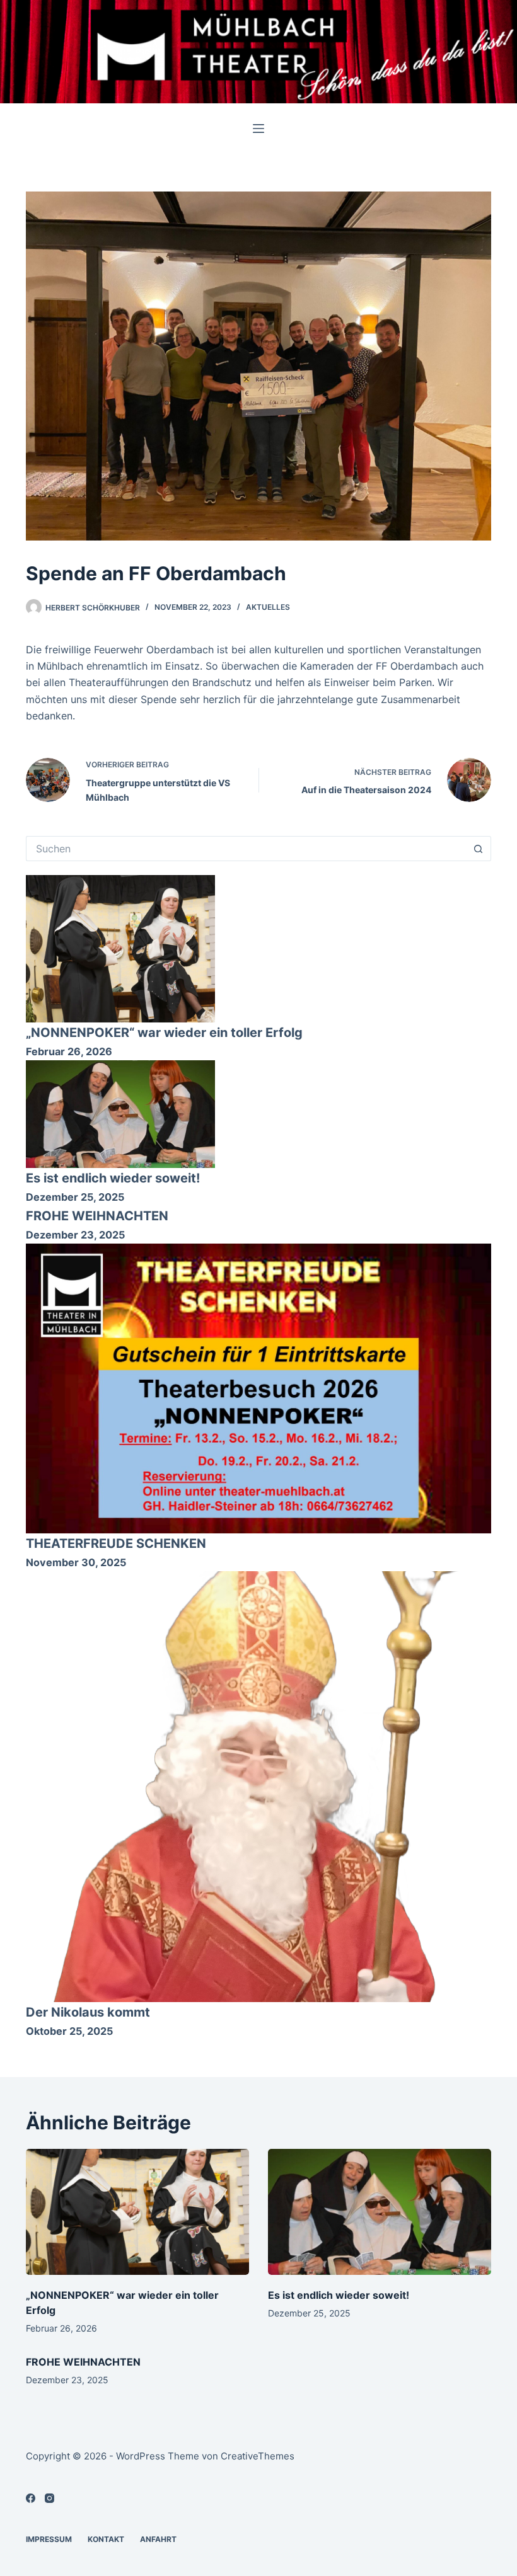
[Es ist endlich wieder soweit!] (120, 1114)
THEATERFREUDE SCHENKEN (116, 1543)
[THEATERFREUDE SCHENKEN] (258, 1388)
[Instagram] (49, 2498)
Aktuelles (268, 607)
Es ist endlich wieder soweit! (113, 1178)
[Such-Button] (479, 849)
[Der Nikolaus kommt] (258, 1787)
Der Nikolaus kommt (88, 2012)
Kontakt (106, 2539)
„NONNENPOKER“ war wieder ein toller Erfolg (164, 1033)
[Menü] (258, 129)
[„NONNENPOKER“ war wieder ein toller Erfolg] (120, 949)
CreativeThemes (258, 2456)
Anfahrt (158, 2539)
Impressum (49, 2539)
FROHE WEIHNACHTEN (97, 1216)
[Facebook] (31, 2498)
